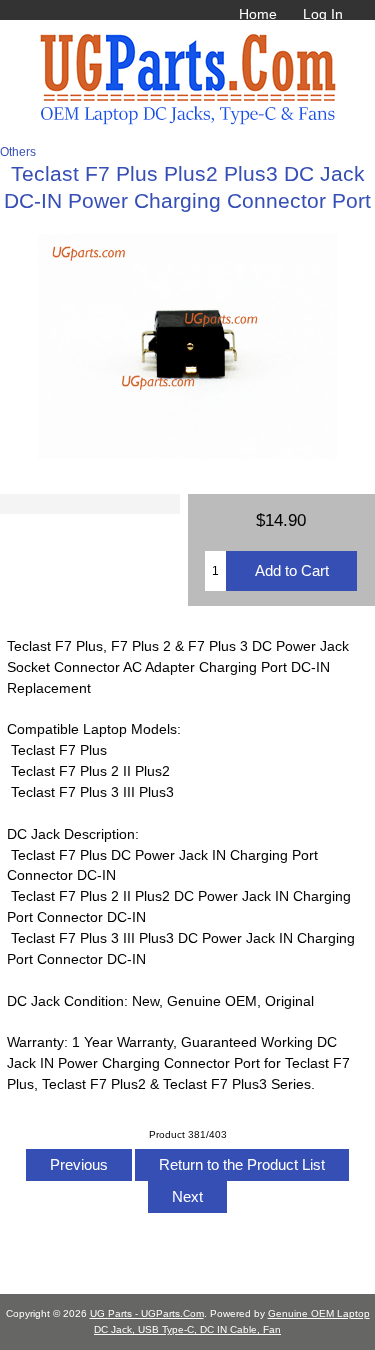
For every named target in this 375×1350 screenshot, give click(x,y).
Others (18, 151)
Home (258, 14)
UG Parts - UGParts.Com (147, 1313)
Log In (323, 14)
